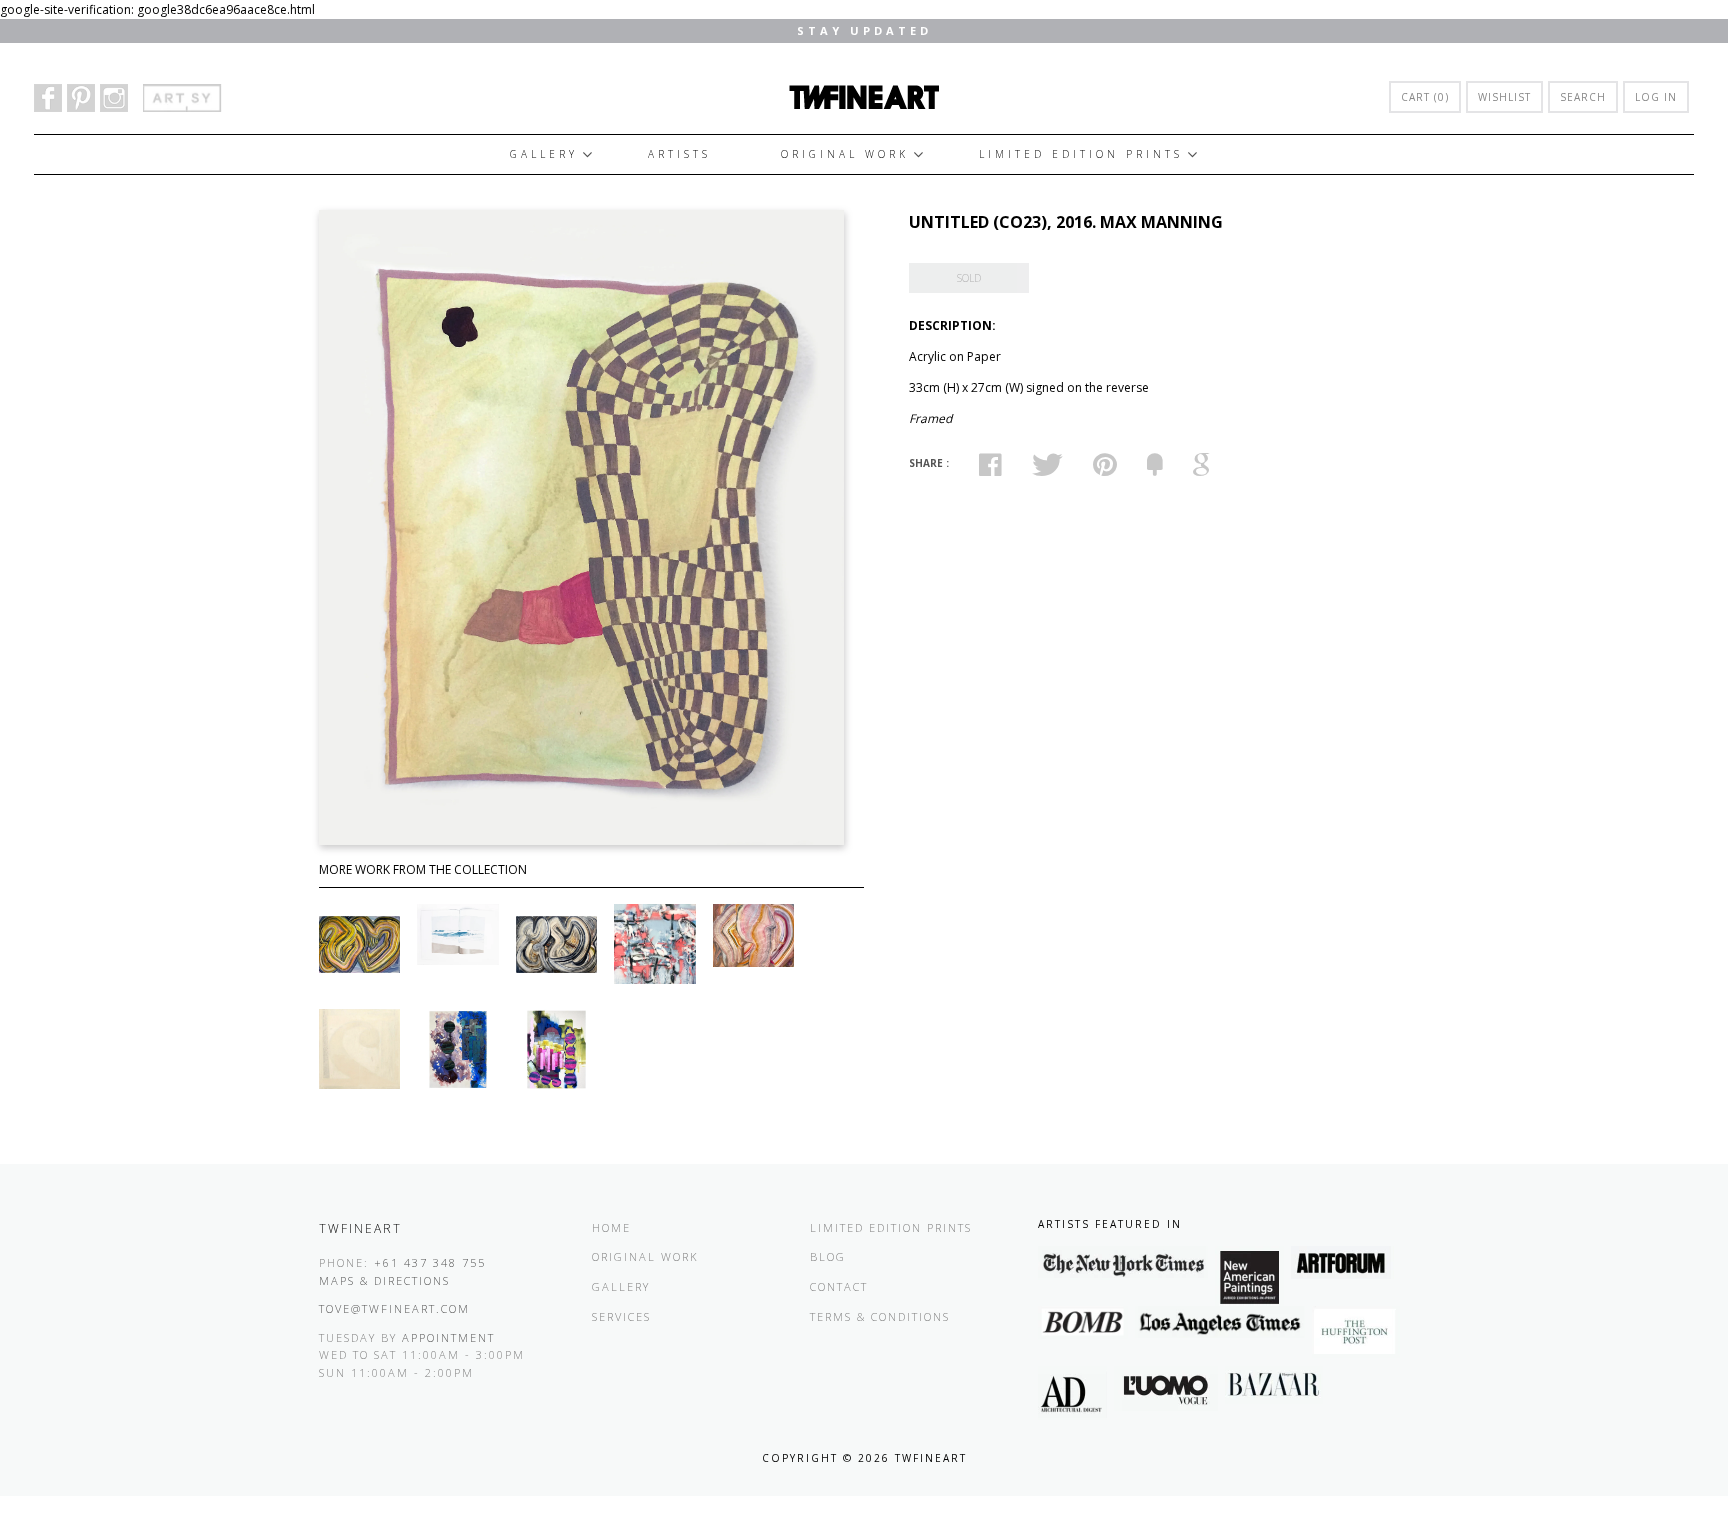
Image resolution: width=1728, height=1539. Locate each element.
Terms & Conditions (880, 1316)
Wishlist (1504, 97)
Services (621, 1316)
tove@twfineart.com (394, 1308)
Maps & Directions (384, 1280)
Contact (839, 1286)
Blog (828, 1256)
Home (611, 1227)
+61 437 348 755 (430, 1262)
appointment (448, 1337)
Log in (1656, 97)
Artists (679, 154)
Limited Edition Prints (1081, 154)
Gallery (544, 154)
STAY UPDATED (864, 30)
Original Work (845, 154)
